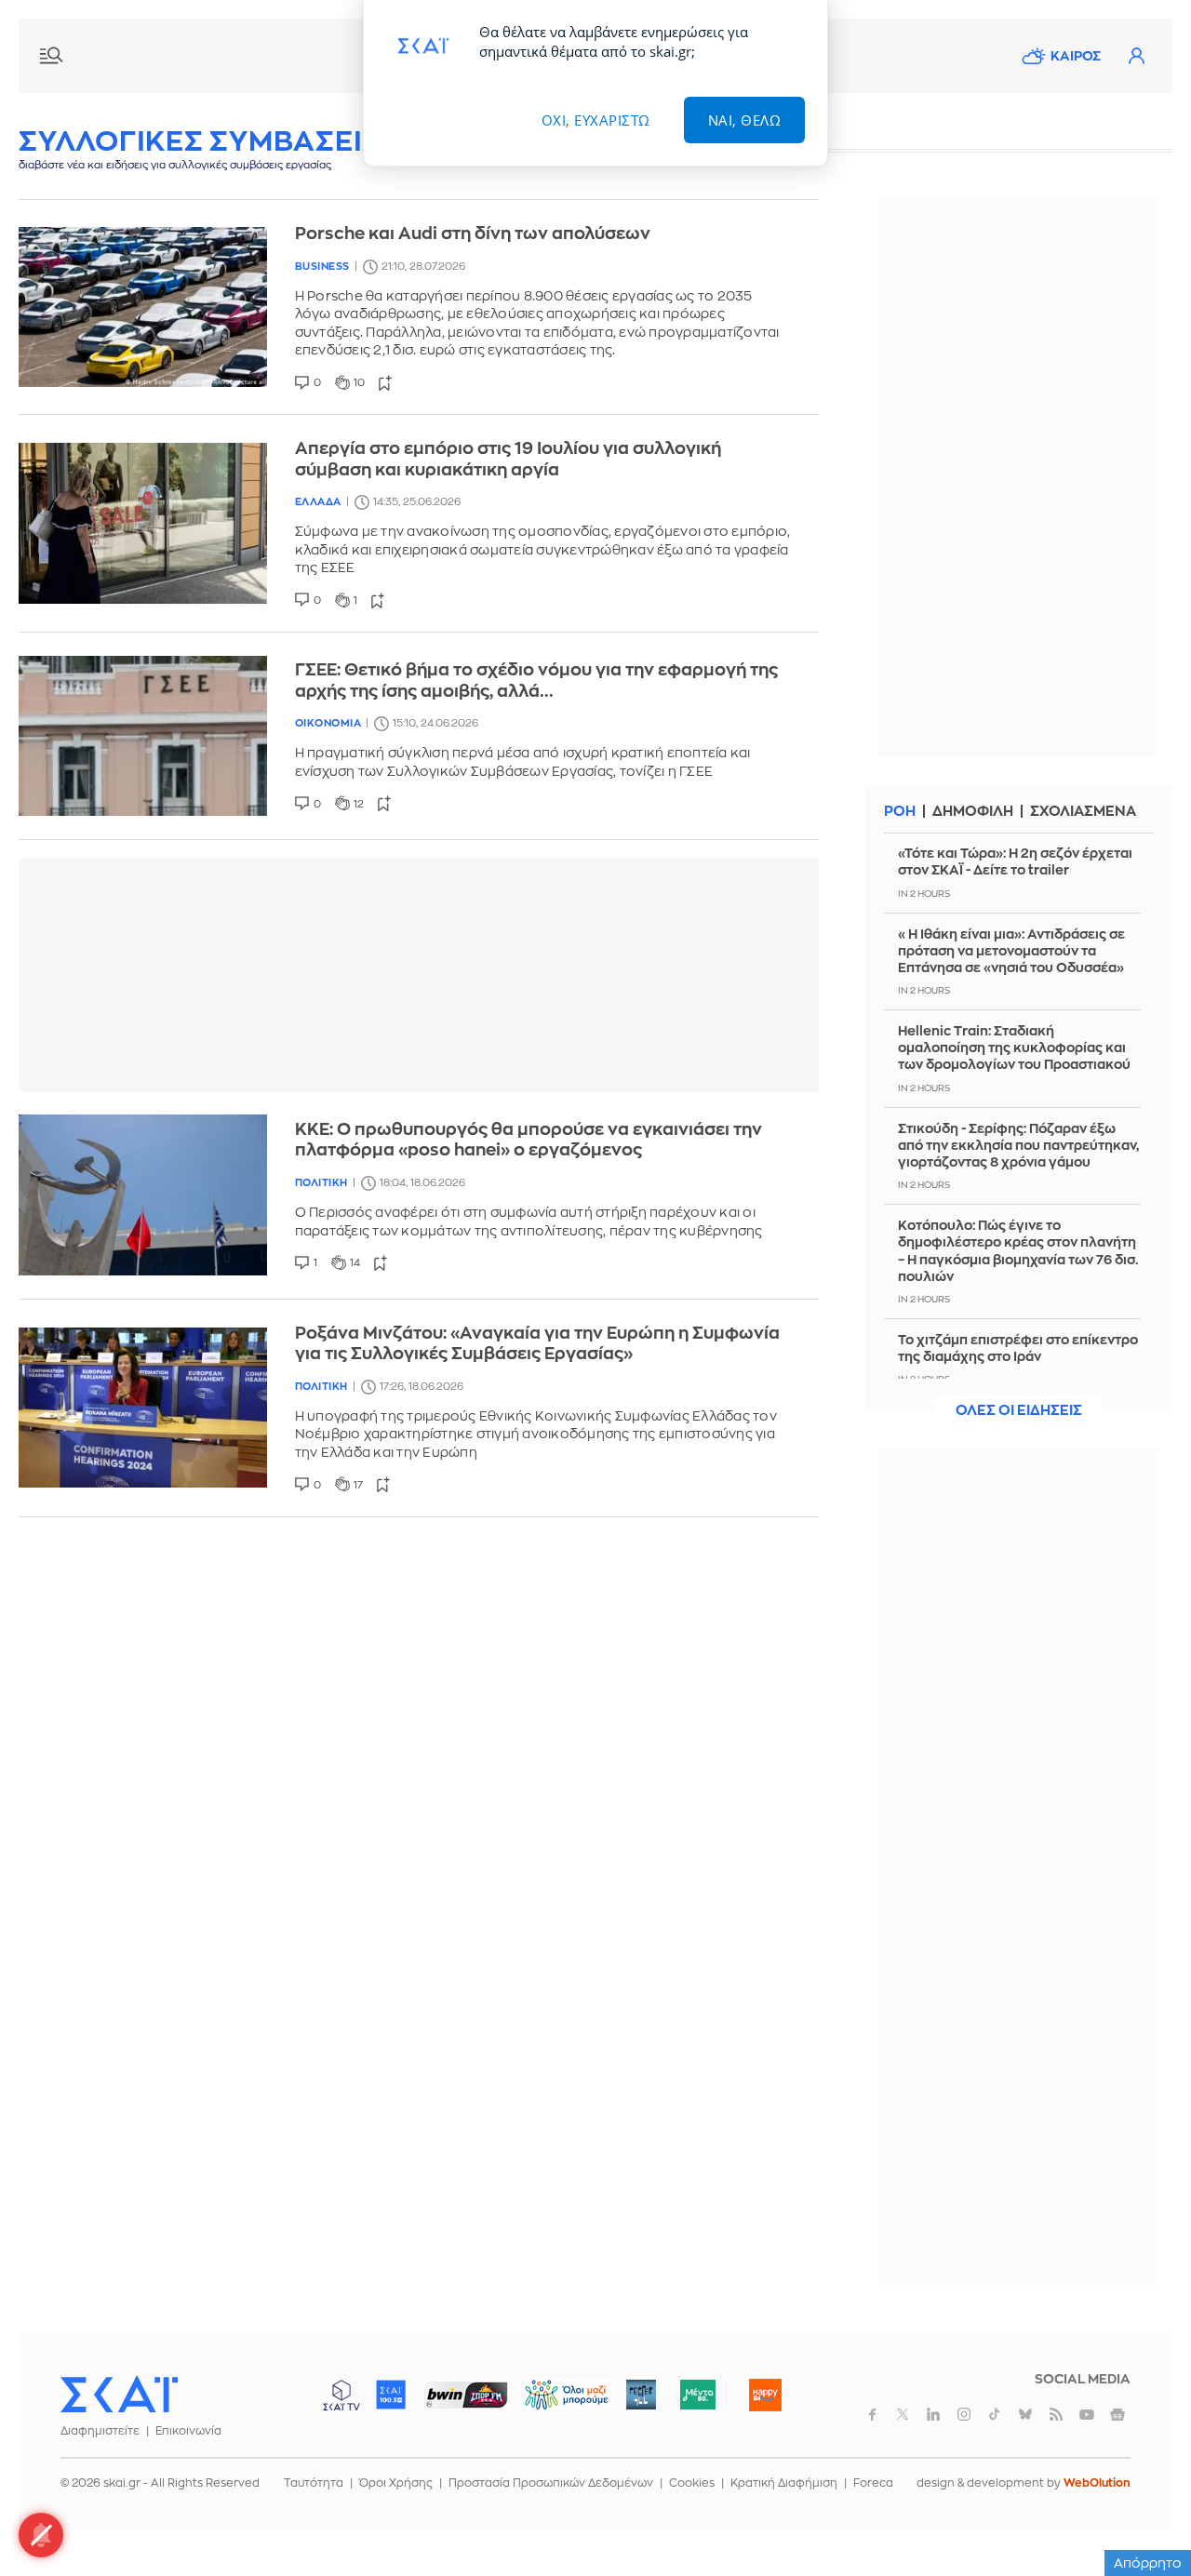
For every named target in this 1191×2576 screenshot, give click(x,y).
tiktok (995, 2414)
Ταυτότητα (314, 2483)
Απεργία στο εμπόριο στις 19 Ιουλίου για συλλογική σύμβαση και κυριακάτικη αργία (508, 459)
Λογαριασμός (1136, 56)
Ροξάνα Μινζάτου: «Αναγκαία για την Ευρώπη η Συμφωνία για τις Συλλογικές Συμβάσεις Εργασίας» (537, 1344)
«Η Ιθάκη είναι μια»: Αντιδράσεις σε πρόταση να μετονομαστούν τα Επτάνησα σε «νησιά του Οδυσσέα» (1011, 951)
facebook (872, 2414)
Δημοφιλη (973, 812)
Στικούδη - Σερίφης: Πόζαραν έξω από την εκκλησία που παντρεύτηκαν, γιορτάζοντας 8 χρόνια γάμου (1018, 1145)
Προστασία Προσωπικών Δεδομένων (551, 2483)
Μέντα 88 (697, 2395)
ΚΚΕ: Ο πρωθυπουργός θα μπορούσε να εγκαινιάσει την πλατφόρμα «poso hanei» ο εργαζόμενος (529, 1140)
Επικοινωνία (188, 2431)
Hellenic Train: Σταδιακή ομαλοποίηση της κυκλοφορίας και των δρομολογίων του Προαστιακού (1014, 1048)
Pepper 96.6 (641, 2395)
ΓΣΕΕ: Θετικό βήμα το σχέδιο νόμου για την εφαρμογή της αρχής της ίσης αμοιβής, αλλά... (536, 681)
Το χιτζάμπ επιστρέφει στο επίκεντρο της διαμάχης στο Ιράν (1018, 1348)
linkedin (933, 2414)
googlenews (1117, 2414)
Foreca (873, 2483)
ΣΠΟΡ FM (466, 2395)
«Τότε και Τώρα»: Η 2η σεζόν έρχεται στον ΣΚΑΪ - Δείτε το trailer (1015, 861)
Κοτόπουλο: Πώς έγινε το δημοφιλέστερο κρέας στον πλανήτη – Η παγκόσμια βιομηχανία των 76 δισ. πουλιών (1018, 1251)
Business (322, 267)
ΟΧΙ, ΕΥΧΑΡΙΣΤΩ (596, 120)
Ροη (900, 812)
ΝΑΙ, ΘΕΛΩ (745, 120)
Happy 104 (765, 2395)
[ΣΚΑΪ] (119, 2394)
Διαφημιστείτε (100, 2431)
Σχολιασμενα (1083, 812)
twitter (903, 2414)
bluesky (1025, 2414)
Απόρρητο (1148, 2563)
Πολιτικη (321, 1183)
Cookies (692, 2483)
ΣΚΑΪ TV (341, 2395)
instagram (964, 2414)
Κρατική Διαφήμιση (784, 2483)
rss (1056, 2414)
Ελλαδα (318, 502)
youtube (1087, 2414)
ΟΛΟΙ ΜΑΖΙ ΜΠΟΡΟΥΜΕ (551, 2403)
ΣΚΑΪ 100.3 (391, 2395)
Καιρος (1076, 56)
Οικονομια (328, 723)
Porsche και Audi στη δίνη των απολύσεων (473, 234)
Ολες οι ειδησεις (1019, 1411)
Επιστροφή (1144, 2511)
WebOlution (1097, 2483)
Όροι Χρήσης (396, 2483)
